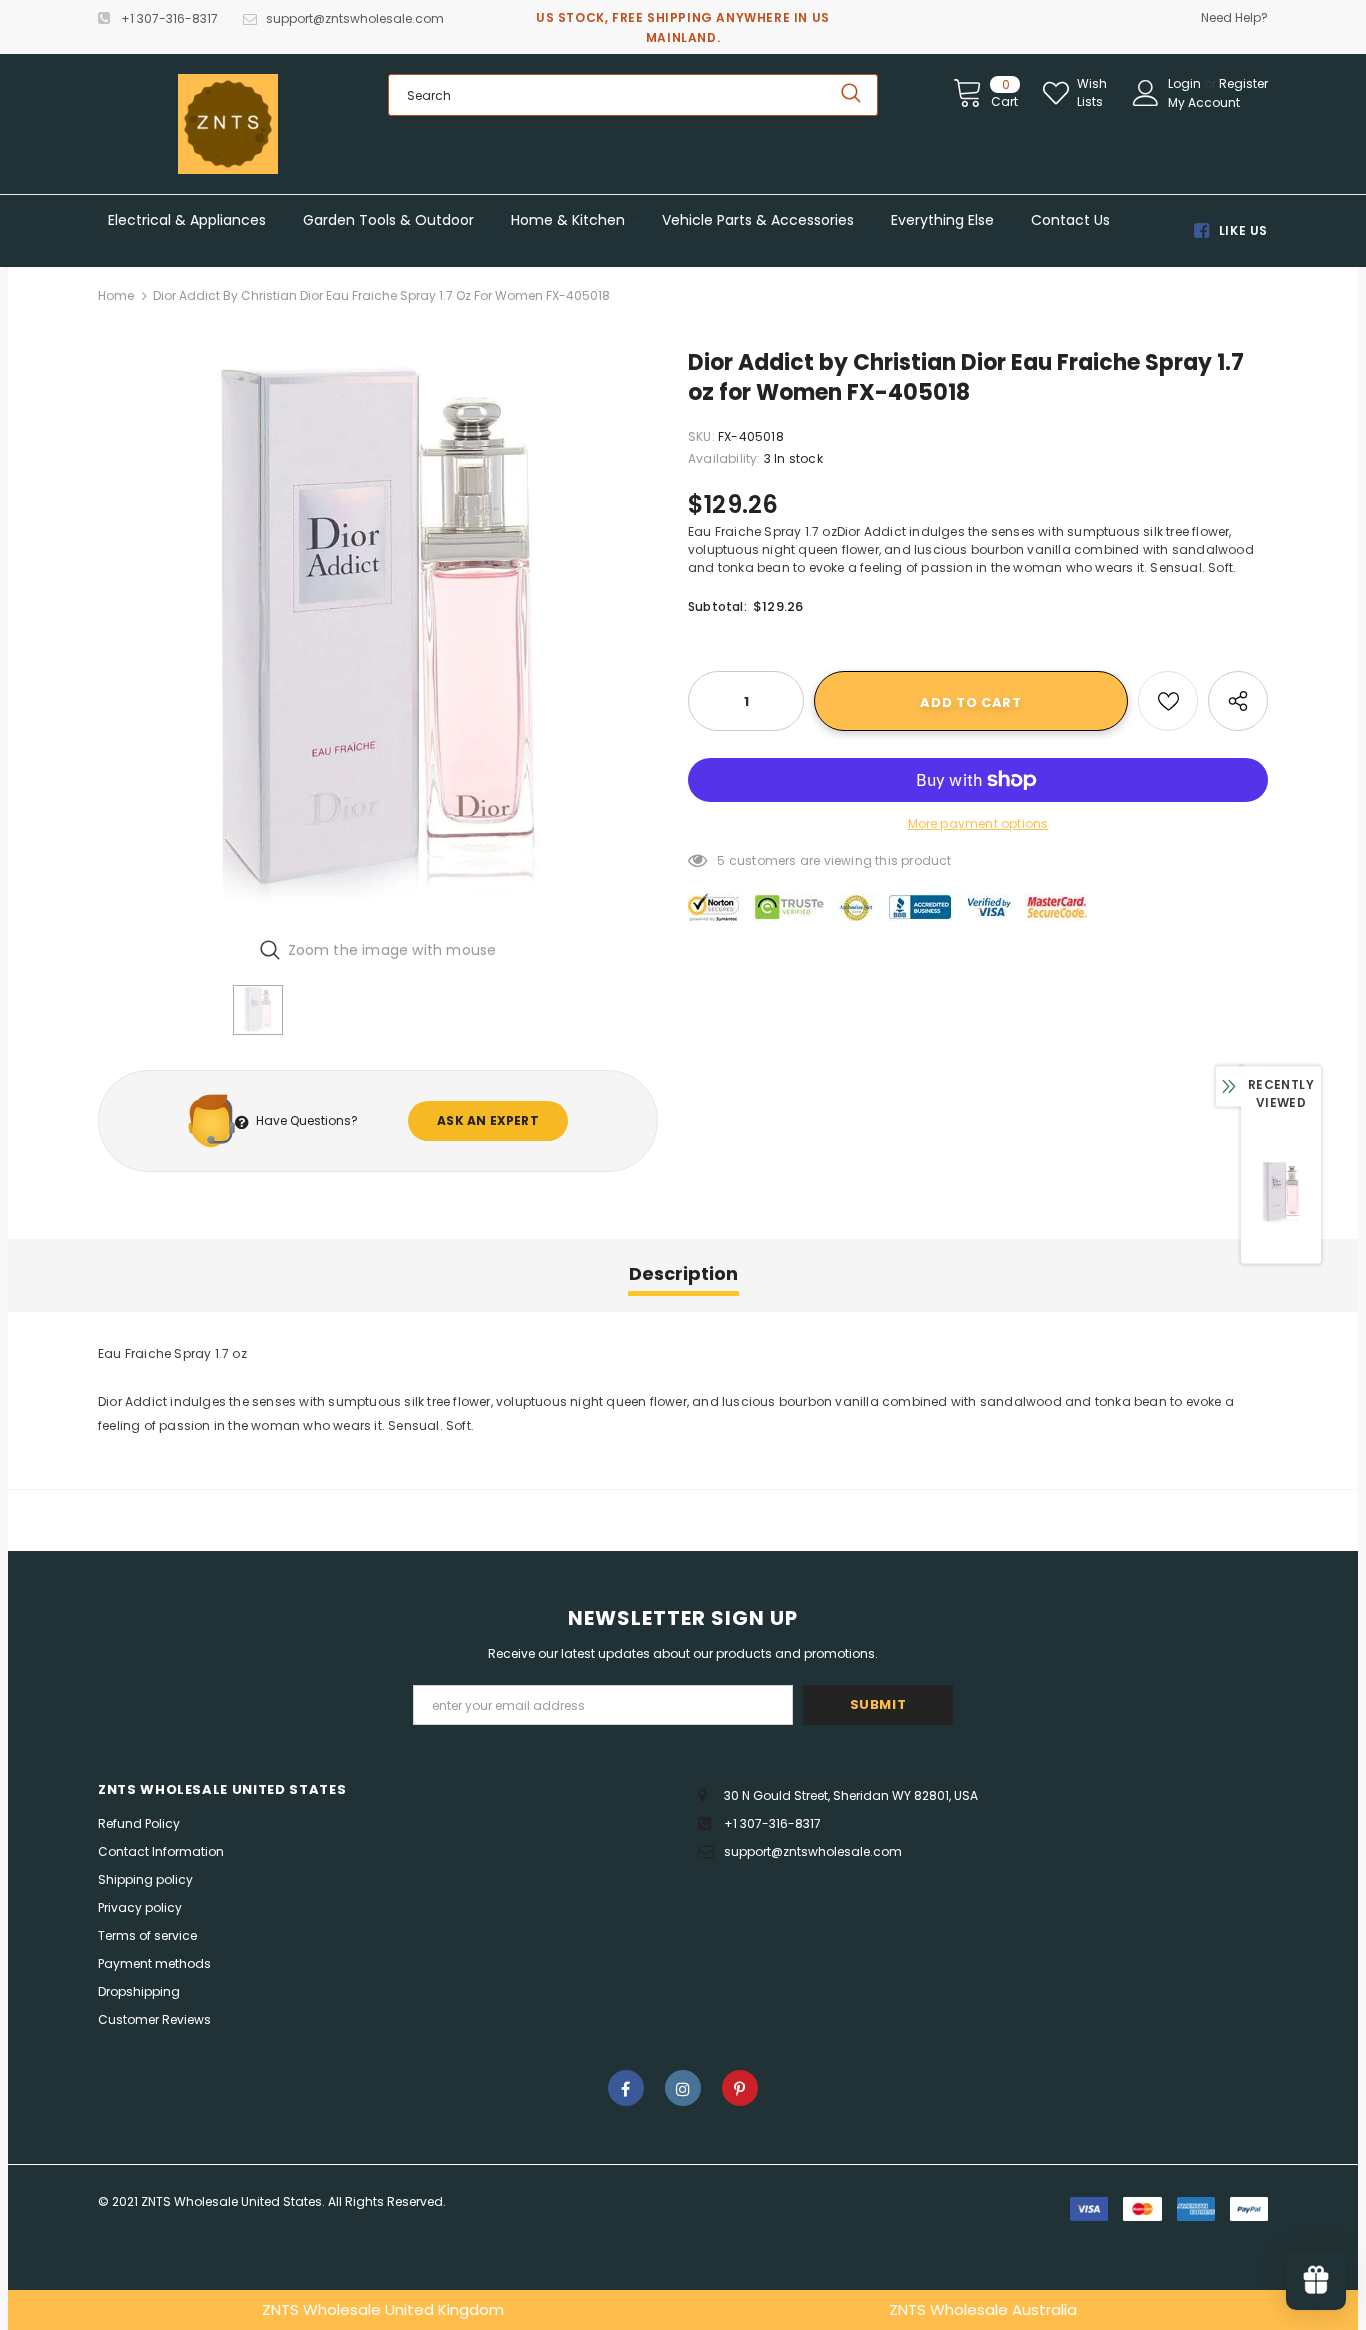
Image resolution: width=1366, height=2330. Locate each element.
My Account (1204, 102)
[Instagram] (683, 2088)
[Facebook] (626, 2088)
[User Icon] (1146, 93)
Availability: (724, 458)
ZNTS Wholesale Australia (983, 2309)
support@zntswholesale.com (355, 18)
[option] (378, 635)
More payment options (978, 823)
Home (116, 295)
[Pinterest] (740, 2088)
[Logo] (228, 124)
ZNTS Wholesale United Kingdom (383, 2309)
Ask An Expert (488, 1120)
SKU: (701, 436)
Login (1186, 83)
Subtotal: (717, 606)
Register (1243, 83)
